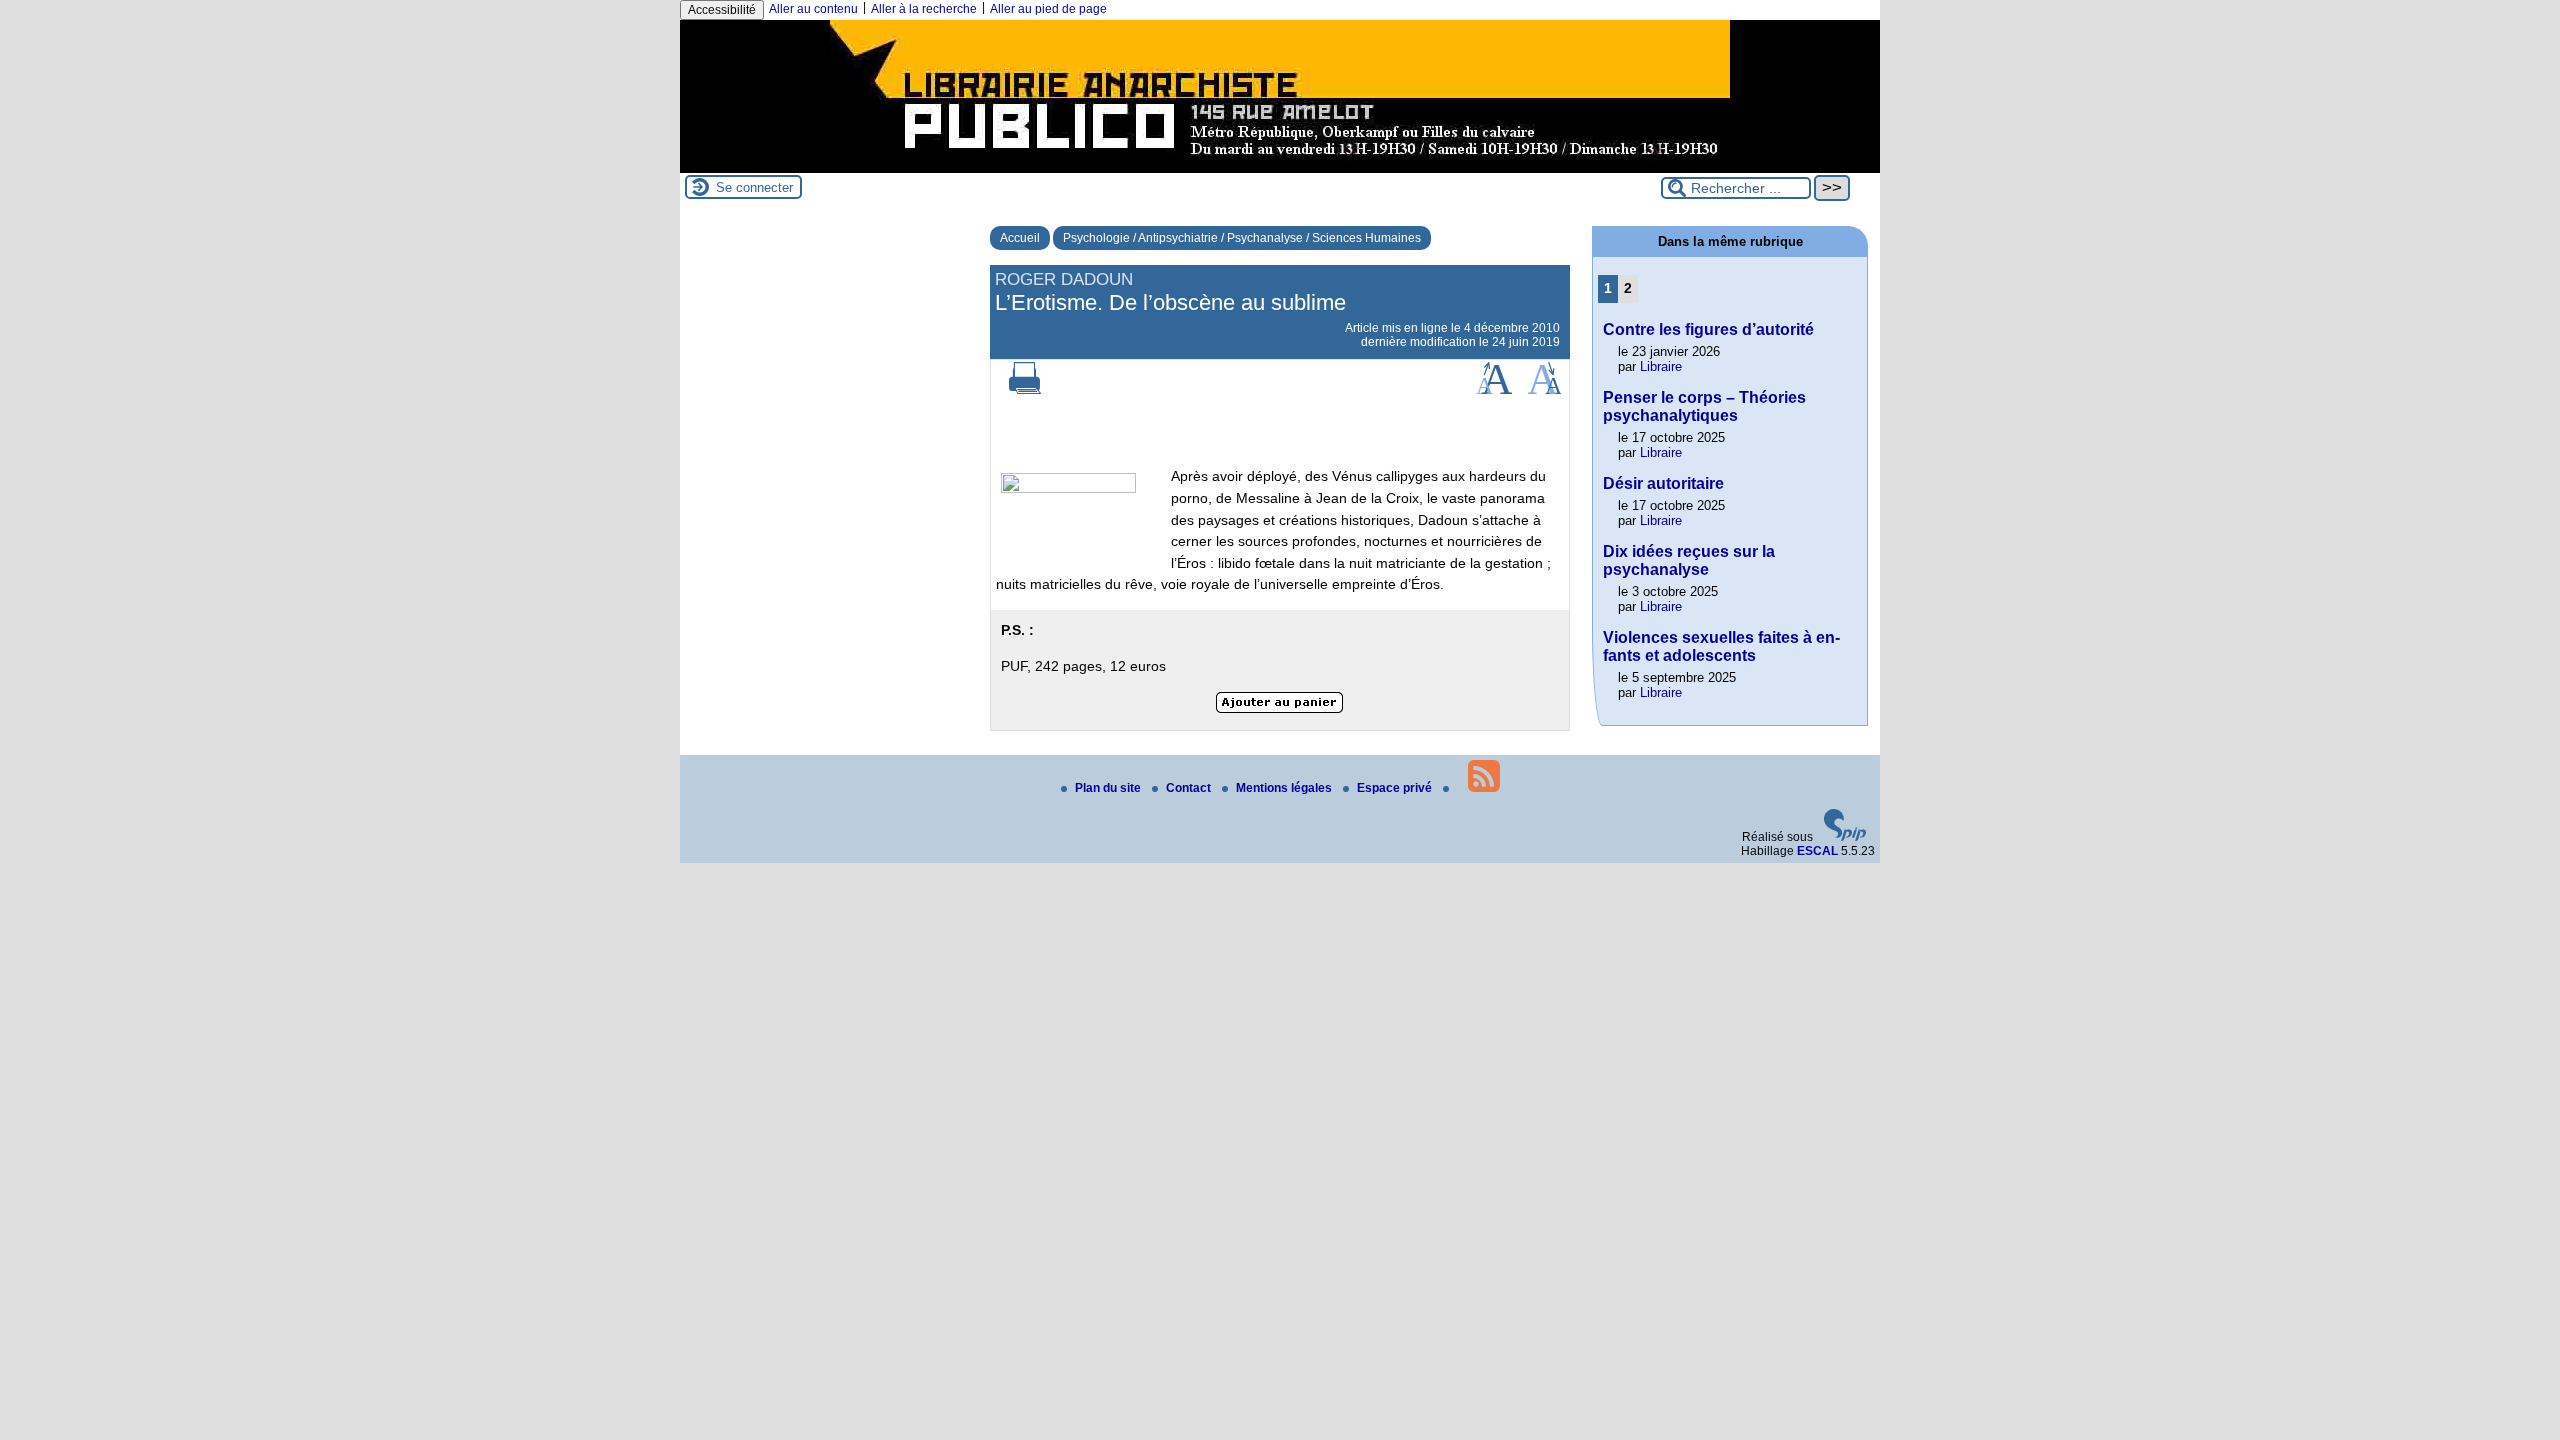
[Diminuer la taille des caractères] (1544, 390)
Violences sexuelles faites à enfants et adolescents (1721, 646)
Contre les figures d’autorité (1708, 329)
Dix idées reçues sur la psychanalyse (1689, 560)
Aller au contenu (813, 9)
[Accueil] (1280, 166)
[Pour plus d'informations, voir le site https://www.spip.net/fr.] (1845, 837)
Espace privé (1396, 788)
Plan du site (1109, 788)
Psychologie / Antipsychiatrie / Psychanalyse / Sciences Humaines (1242, 238)
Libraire (1661, 366)
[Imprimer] (1025, 390)
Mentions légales (1285, 788)
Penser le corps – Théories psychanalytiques (1704, 406)
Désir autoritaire (1663, 483)
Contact (1190, 788)
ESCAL (1817, 851)
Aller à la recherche (924, 9)
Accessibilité (722, 10)
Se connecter (754, 187)
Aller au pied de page (1048, 9)
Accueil (1020, 238)
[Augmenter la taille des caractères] (1494, 390)
